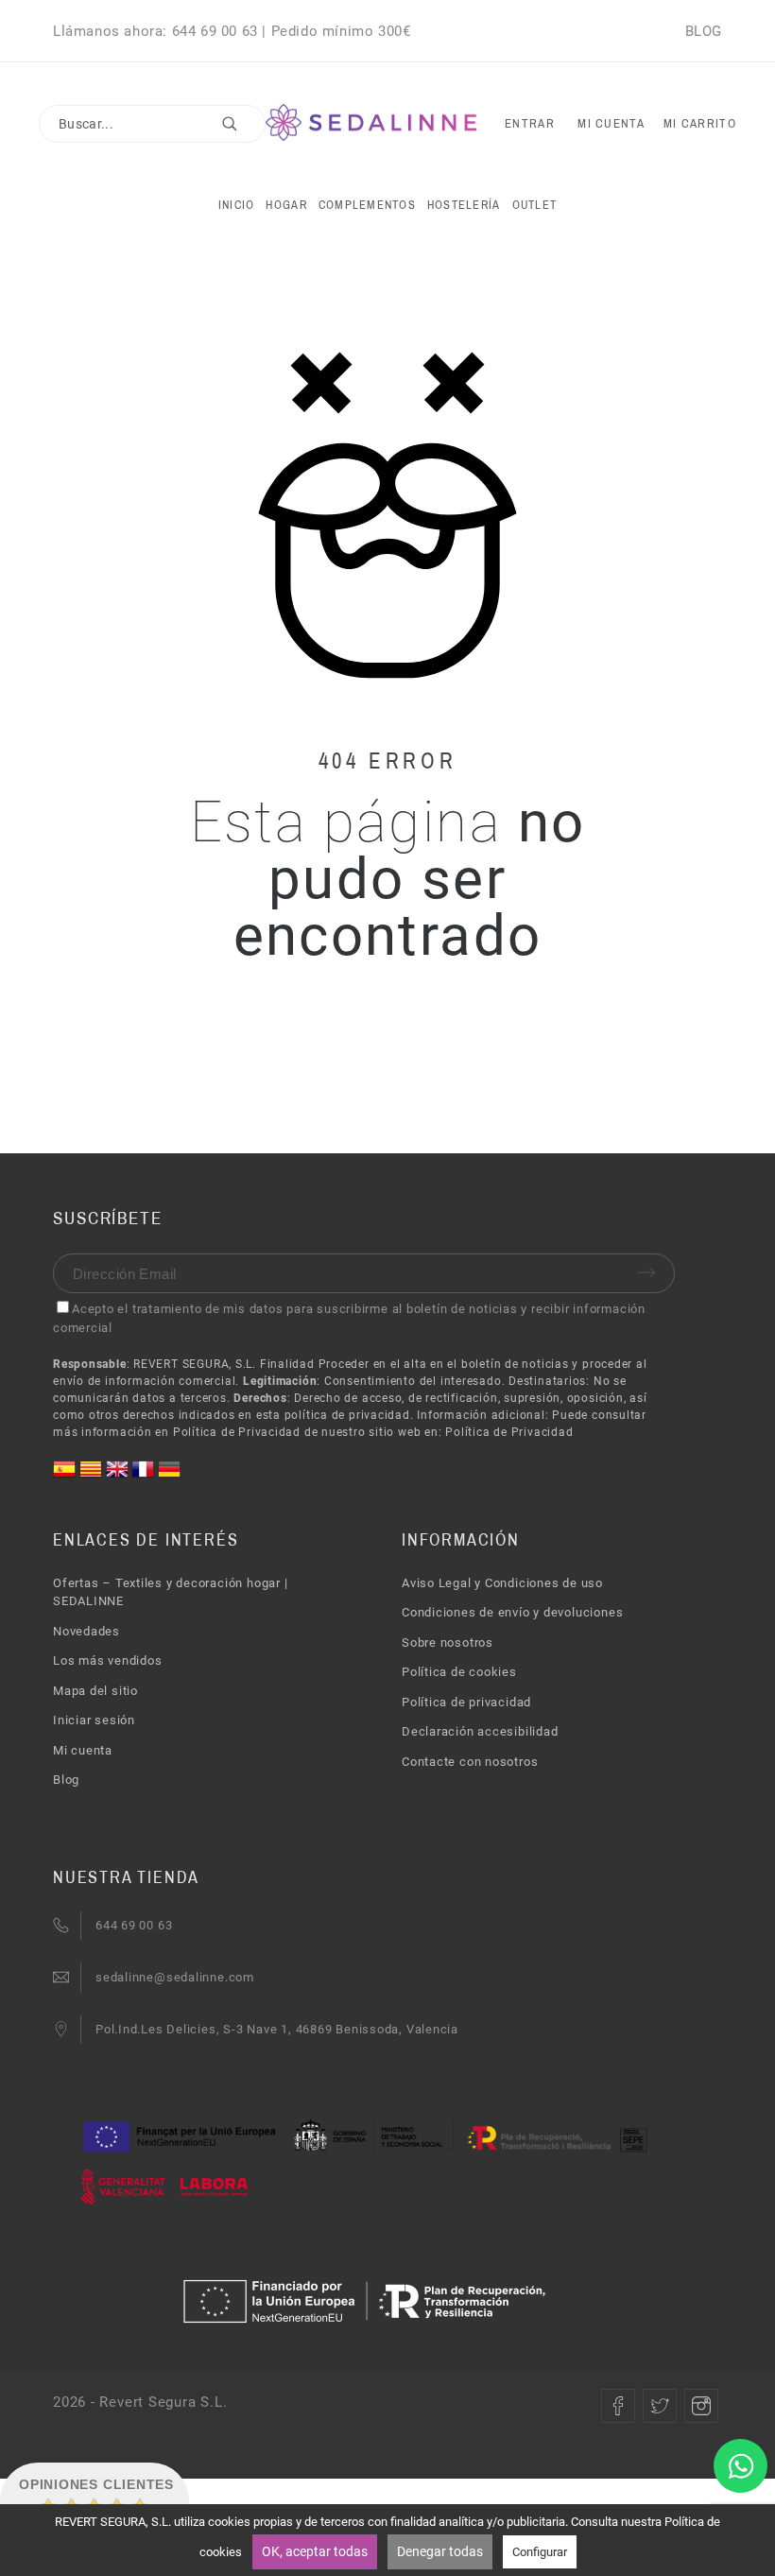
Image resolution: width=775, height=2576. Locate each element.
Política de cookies (459, 1672)
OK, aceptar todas (315, 2551)
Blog (66, 1780)
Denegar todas (440, 2551)
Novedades (86, 1631)
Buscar (242, 124)
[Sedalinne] (371, 123)
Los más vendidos (107, 1660)
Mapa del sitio (95, 1691)
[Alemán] (169, 1476)
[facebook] (618, 2406)
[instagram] (701, 2406)
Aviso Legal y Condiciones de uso (502, 1583)
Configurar (540, 2552)
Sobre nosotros (448, 1642)
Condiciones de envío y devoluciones (512, 1612)
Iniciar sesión (94, 1720)
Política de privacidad (466, 1702)
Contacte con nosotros (470, 1762)
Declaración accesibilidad (480, 1731)
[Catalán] (93, 1476)
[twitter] (660, 2406)
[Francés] (145, 1476)
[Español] (66, 1476)
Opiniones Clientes (96, 2484)
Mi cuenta (83, 1750)
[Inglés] (119, 1476)
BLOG (704, 31)
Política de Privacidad (509, 1432)
